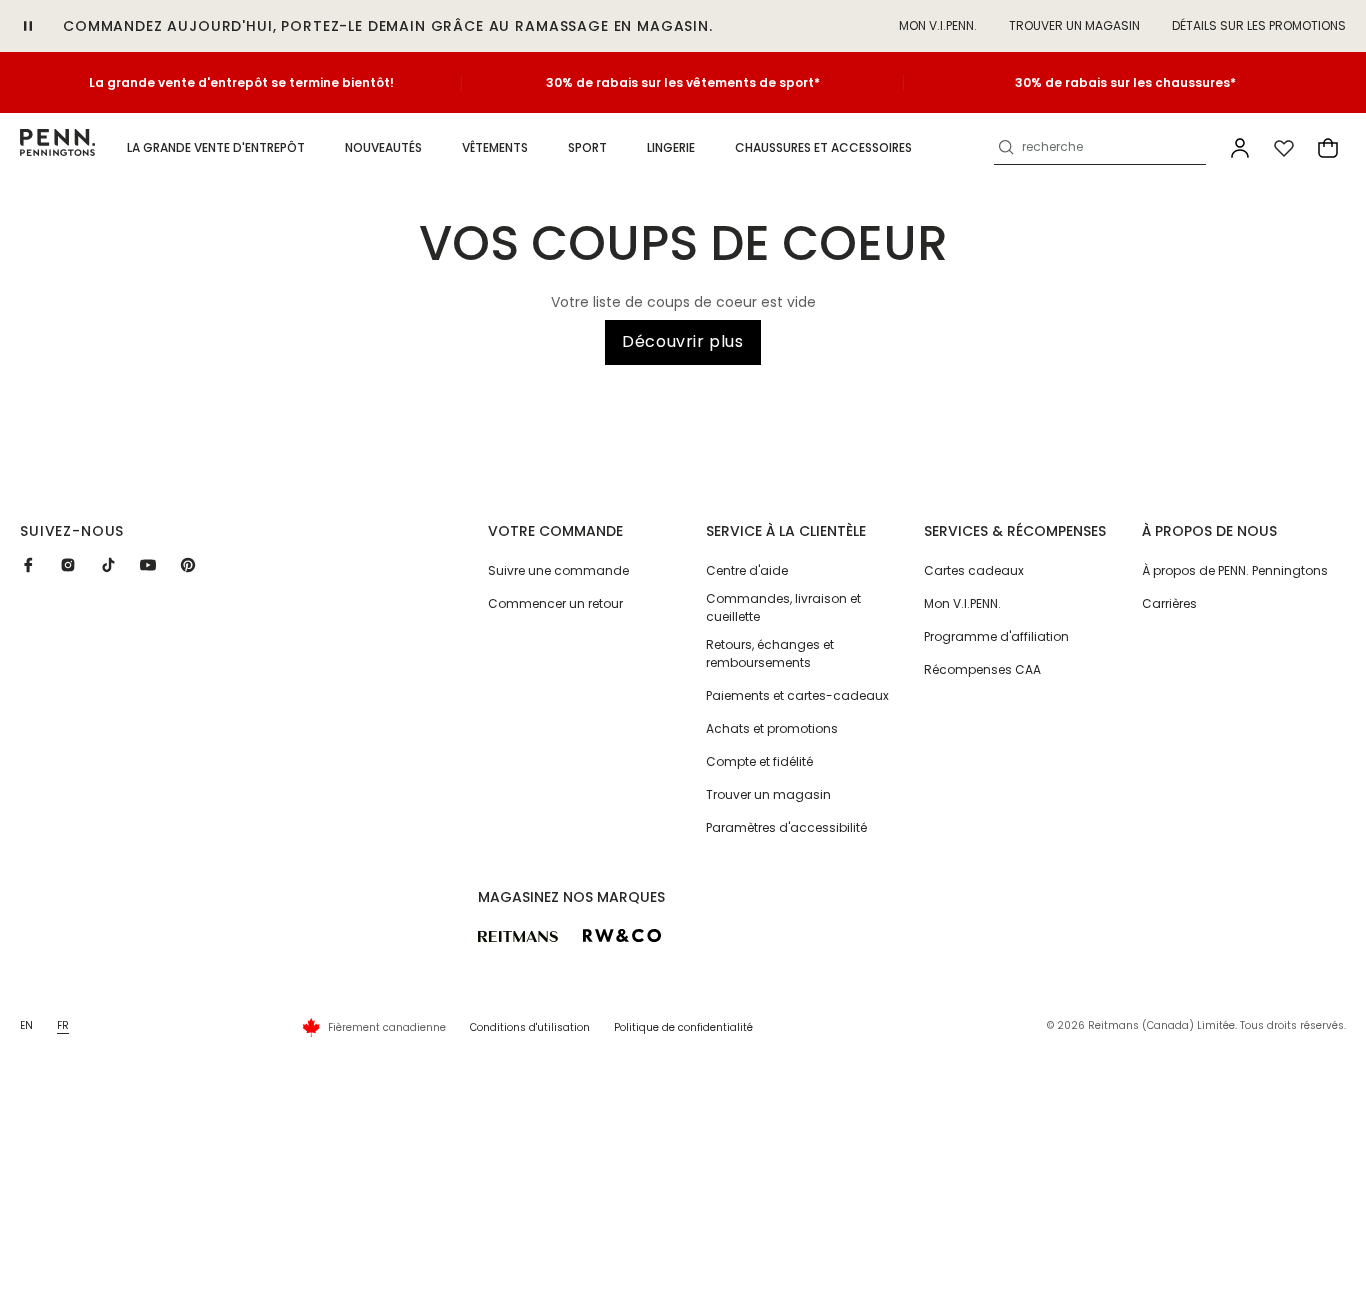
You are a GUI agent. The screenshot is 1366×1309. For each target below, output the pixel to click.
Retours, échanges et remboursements (770, 653)
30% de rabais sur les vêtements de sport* (683, 82)
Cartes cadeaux (974, 570)
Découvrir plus (682, 341)
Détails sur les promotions (1259, 25)
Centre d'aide (747, 570)
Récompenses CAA (982, 669)
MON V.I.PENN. (938, 25)
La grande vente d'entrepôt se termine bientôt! (241, 82)
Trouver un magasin (768, 794)
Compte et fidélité (759, 761)
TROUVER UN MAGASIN (1074, 25)
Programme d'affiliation (996, 636)
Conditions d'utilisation (530, 1027)
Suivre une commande (558, 570)
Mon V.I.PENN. (962, 603)
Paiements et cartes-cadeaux (797, 695)
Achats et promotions (772, 728)
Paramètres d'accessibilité (786, 827)
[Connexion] (1240, 148)
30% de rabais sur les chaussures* (1125, 82)
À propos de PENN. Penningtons (1235, 570)
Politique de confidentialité (683, 1027)
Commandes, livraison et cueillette (783, 607)
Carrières (1169, 603)
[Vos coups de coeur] (1284, 148)
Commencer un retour (555, 603)
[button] (216, 148)
